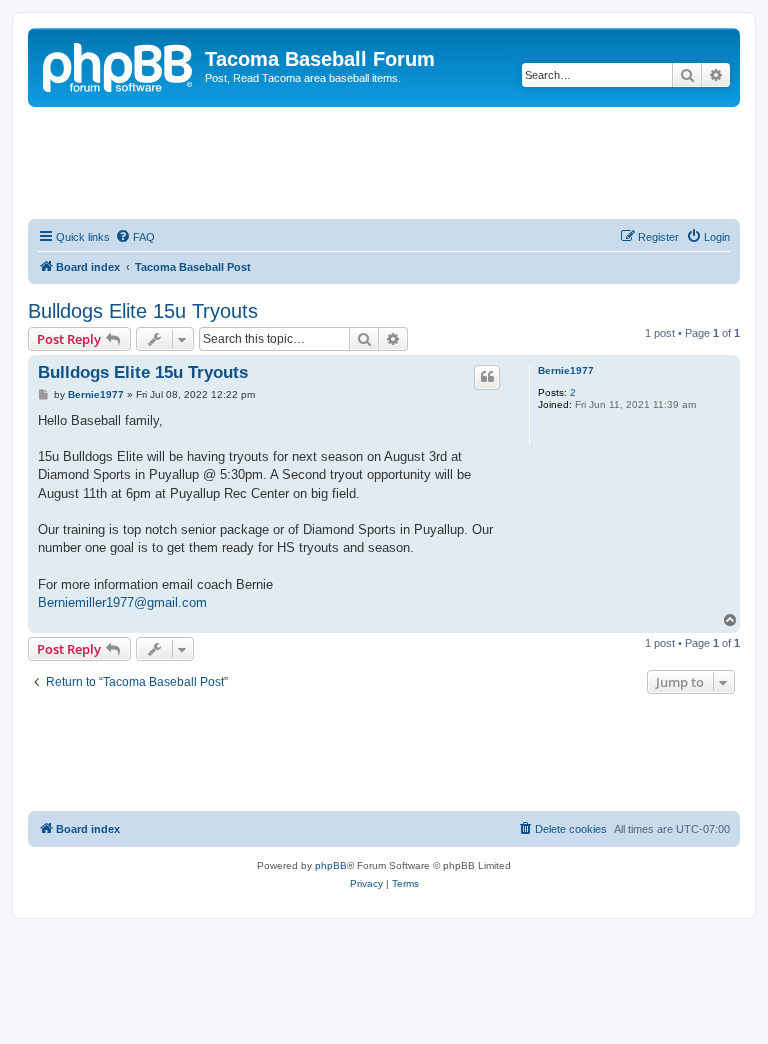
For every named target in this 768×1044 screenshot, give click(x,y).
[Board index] (119, 65)
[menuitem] (135, 237)
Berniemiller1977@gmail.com (122, 602)
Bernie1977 (566, 370)
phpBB (331, 865)
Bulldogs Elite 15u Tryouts (143, 311)
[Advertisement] (392, 162)
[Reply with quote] (487, 377)
